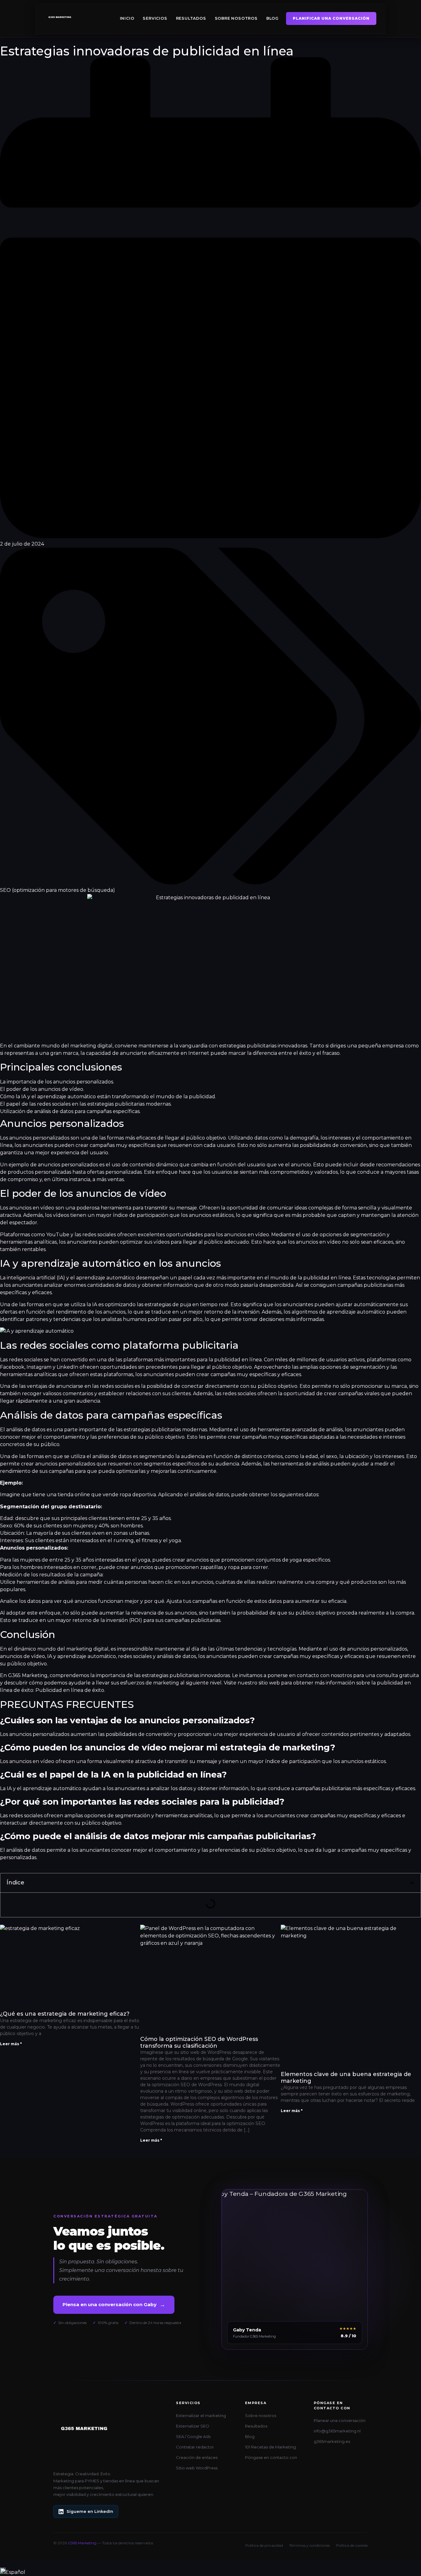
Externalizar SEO (193, 2426)
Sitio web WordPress (197, 2468)
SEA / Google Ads (193, 2436)
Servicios (155, 18)
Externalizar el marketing (201, 2416)
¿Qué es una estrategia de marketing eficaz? (65, 2014)
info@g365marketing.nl (337, 2431)
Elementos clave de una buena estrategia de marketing (346, 2078)
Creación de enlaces (197, 2457)
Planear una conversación (340, 2420)
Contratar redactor (195, 2447)
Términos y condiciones (309, 2545)
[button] (412, 1883)
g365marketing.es (332, 2441)
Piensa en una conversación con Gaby (114, 2305)
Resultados (191, 18)
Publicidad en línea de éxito (70, 1690)
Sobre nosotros (236, 18)
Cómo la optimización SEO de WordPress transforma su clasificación (199, 2042)
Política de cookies (352, 2545)
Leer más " (11, 2044)
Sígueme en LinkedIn (90, 2511)
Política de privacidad (264, 2545)
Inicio (127, 18)
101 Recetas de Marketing (270, 2447)
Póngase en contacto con (271, 2457)
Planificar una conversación (331, 18)
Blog (272, 18)
